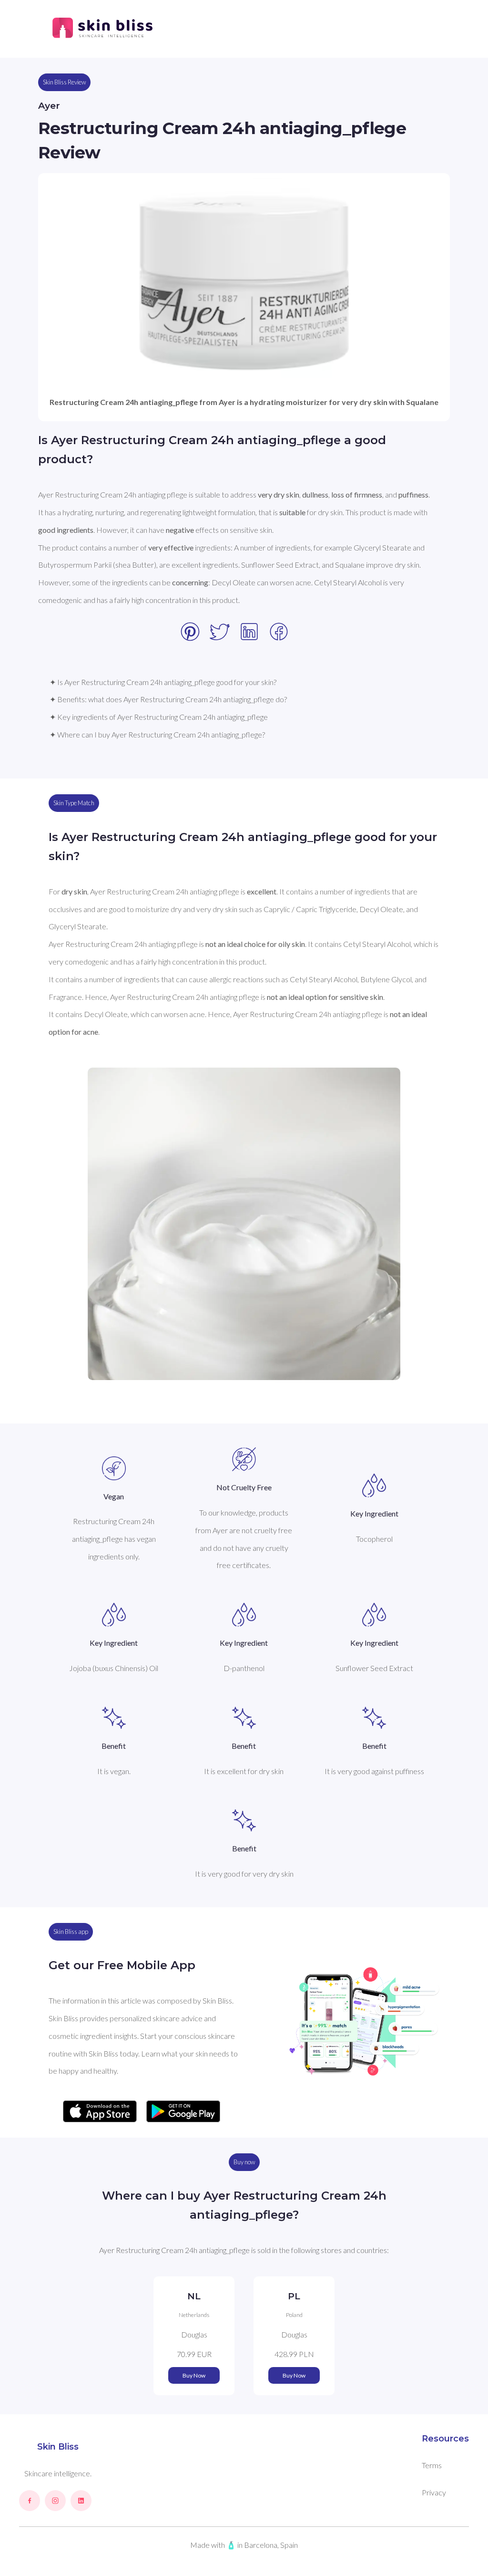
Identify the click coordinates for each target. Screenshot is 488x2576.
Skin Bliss (58, 2447)
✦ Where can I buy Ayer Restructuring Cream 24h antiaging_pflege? (157, 734)
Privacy (434, 2492)
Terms (432, 2465)
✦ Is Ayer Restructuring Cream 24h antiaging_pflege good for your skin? (163, 682)
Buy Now (194, 2375)
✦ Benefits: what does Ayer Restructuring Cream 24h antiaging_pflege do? (168, 699)
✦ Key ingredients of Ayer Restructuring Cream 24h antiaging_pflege (159, 717)
